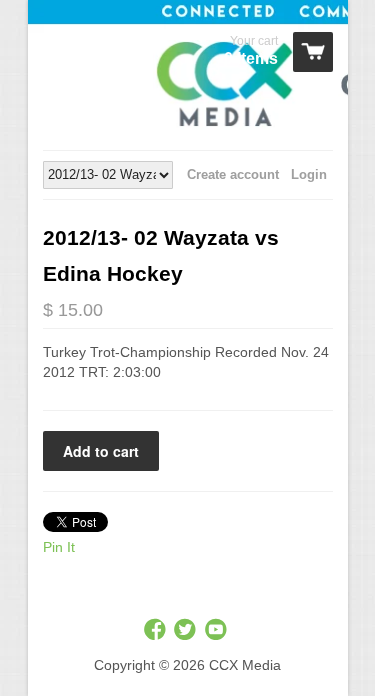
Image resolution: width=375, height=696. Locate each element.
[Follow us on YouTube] (218, 630)
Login (309, 174)
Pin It (59, 547)
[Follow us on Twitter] (187, 630)
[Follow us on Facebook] (157, 630)
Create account (233, 174)
